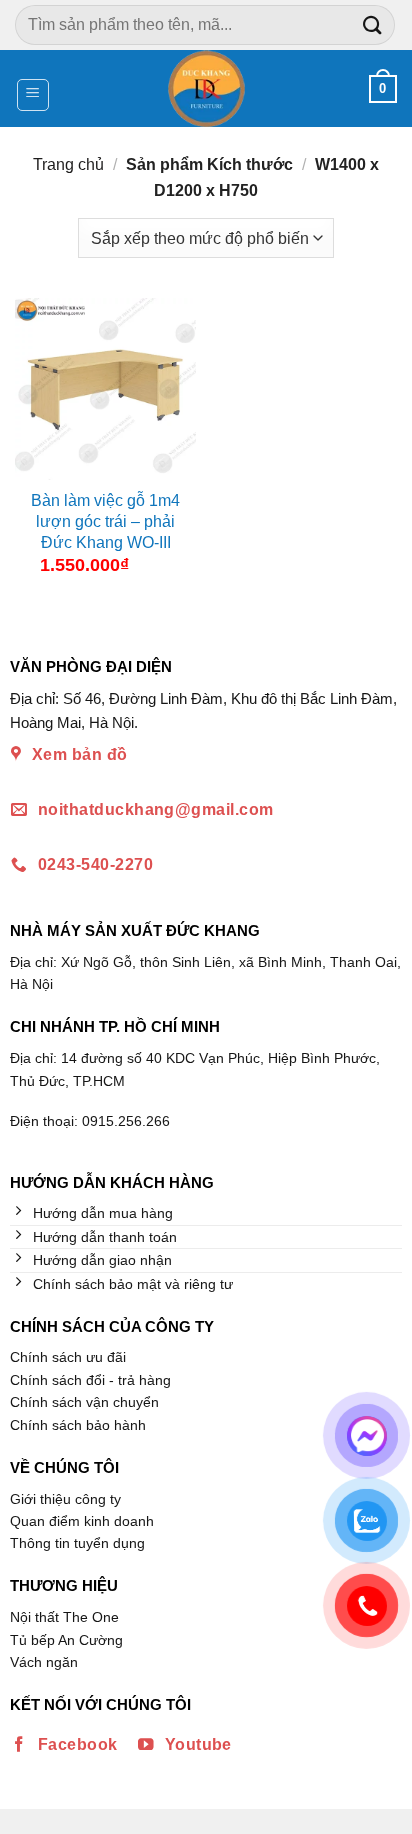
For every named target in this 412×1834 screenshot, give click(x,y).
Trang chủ (68, 164)
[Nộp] (373, 24)
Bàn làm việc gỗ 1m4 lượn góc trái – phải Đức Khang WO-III (105, 521)
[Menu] (33, 95)
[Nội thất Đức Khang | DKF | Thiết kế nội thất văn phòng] (206, 88)
